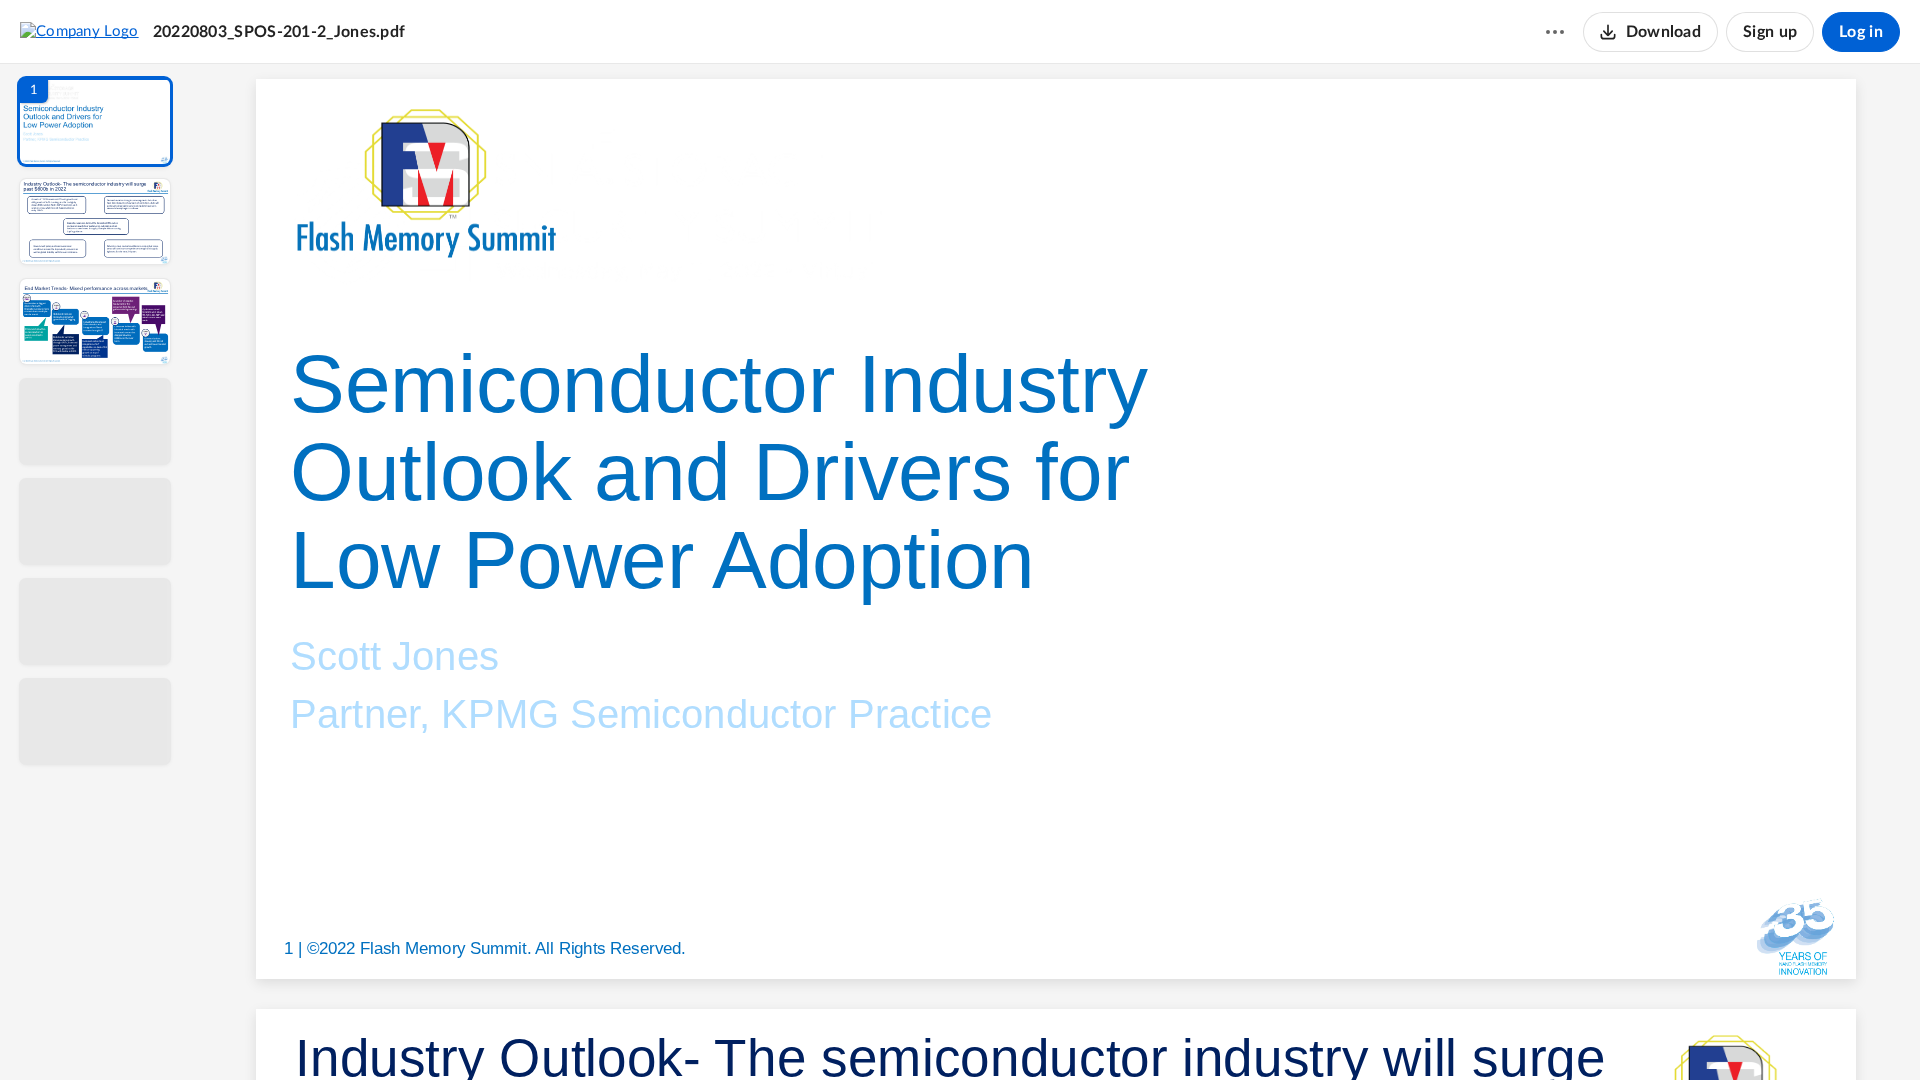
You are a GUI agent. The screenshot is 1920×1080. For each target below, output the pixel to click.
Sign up (1770, 32)
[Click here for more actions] (1555, 32)
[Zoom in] (1126, 1031)
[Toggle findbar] (908, 1031)
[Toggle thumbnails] (872, 1031)
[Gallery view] (1204, 1031)
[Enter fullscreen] (1240, 1031)
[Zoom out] (1058, 1031)
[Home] (79, 31)
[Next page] (1016, 1031)
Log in (1861, 32)
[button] (95, 121)
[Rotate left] (1166, 1031)
